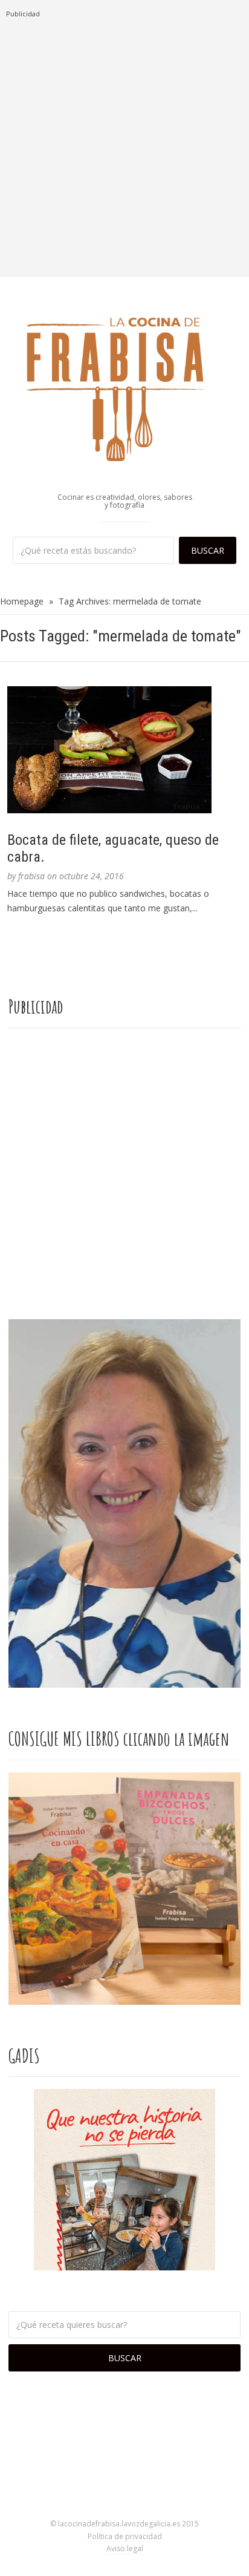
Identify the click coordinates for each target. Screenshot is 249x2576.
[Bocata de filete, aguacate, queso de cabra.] (124, 750)
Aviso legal (125, 2548)
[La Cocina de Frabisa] (124, 388)
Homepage (22, 601)
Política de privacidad (125, 2536)
